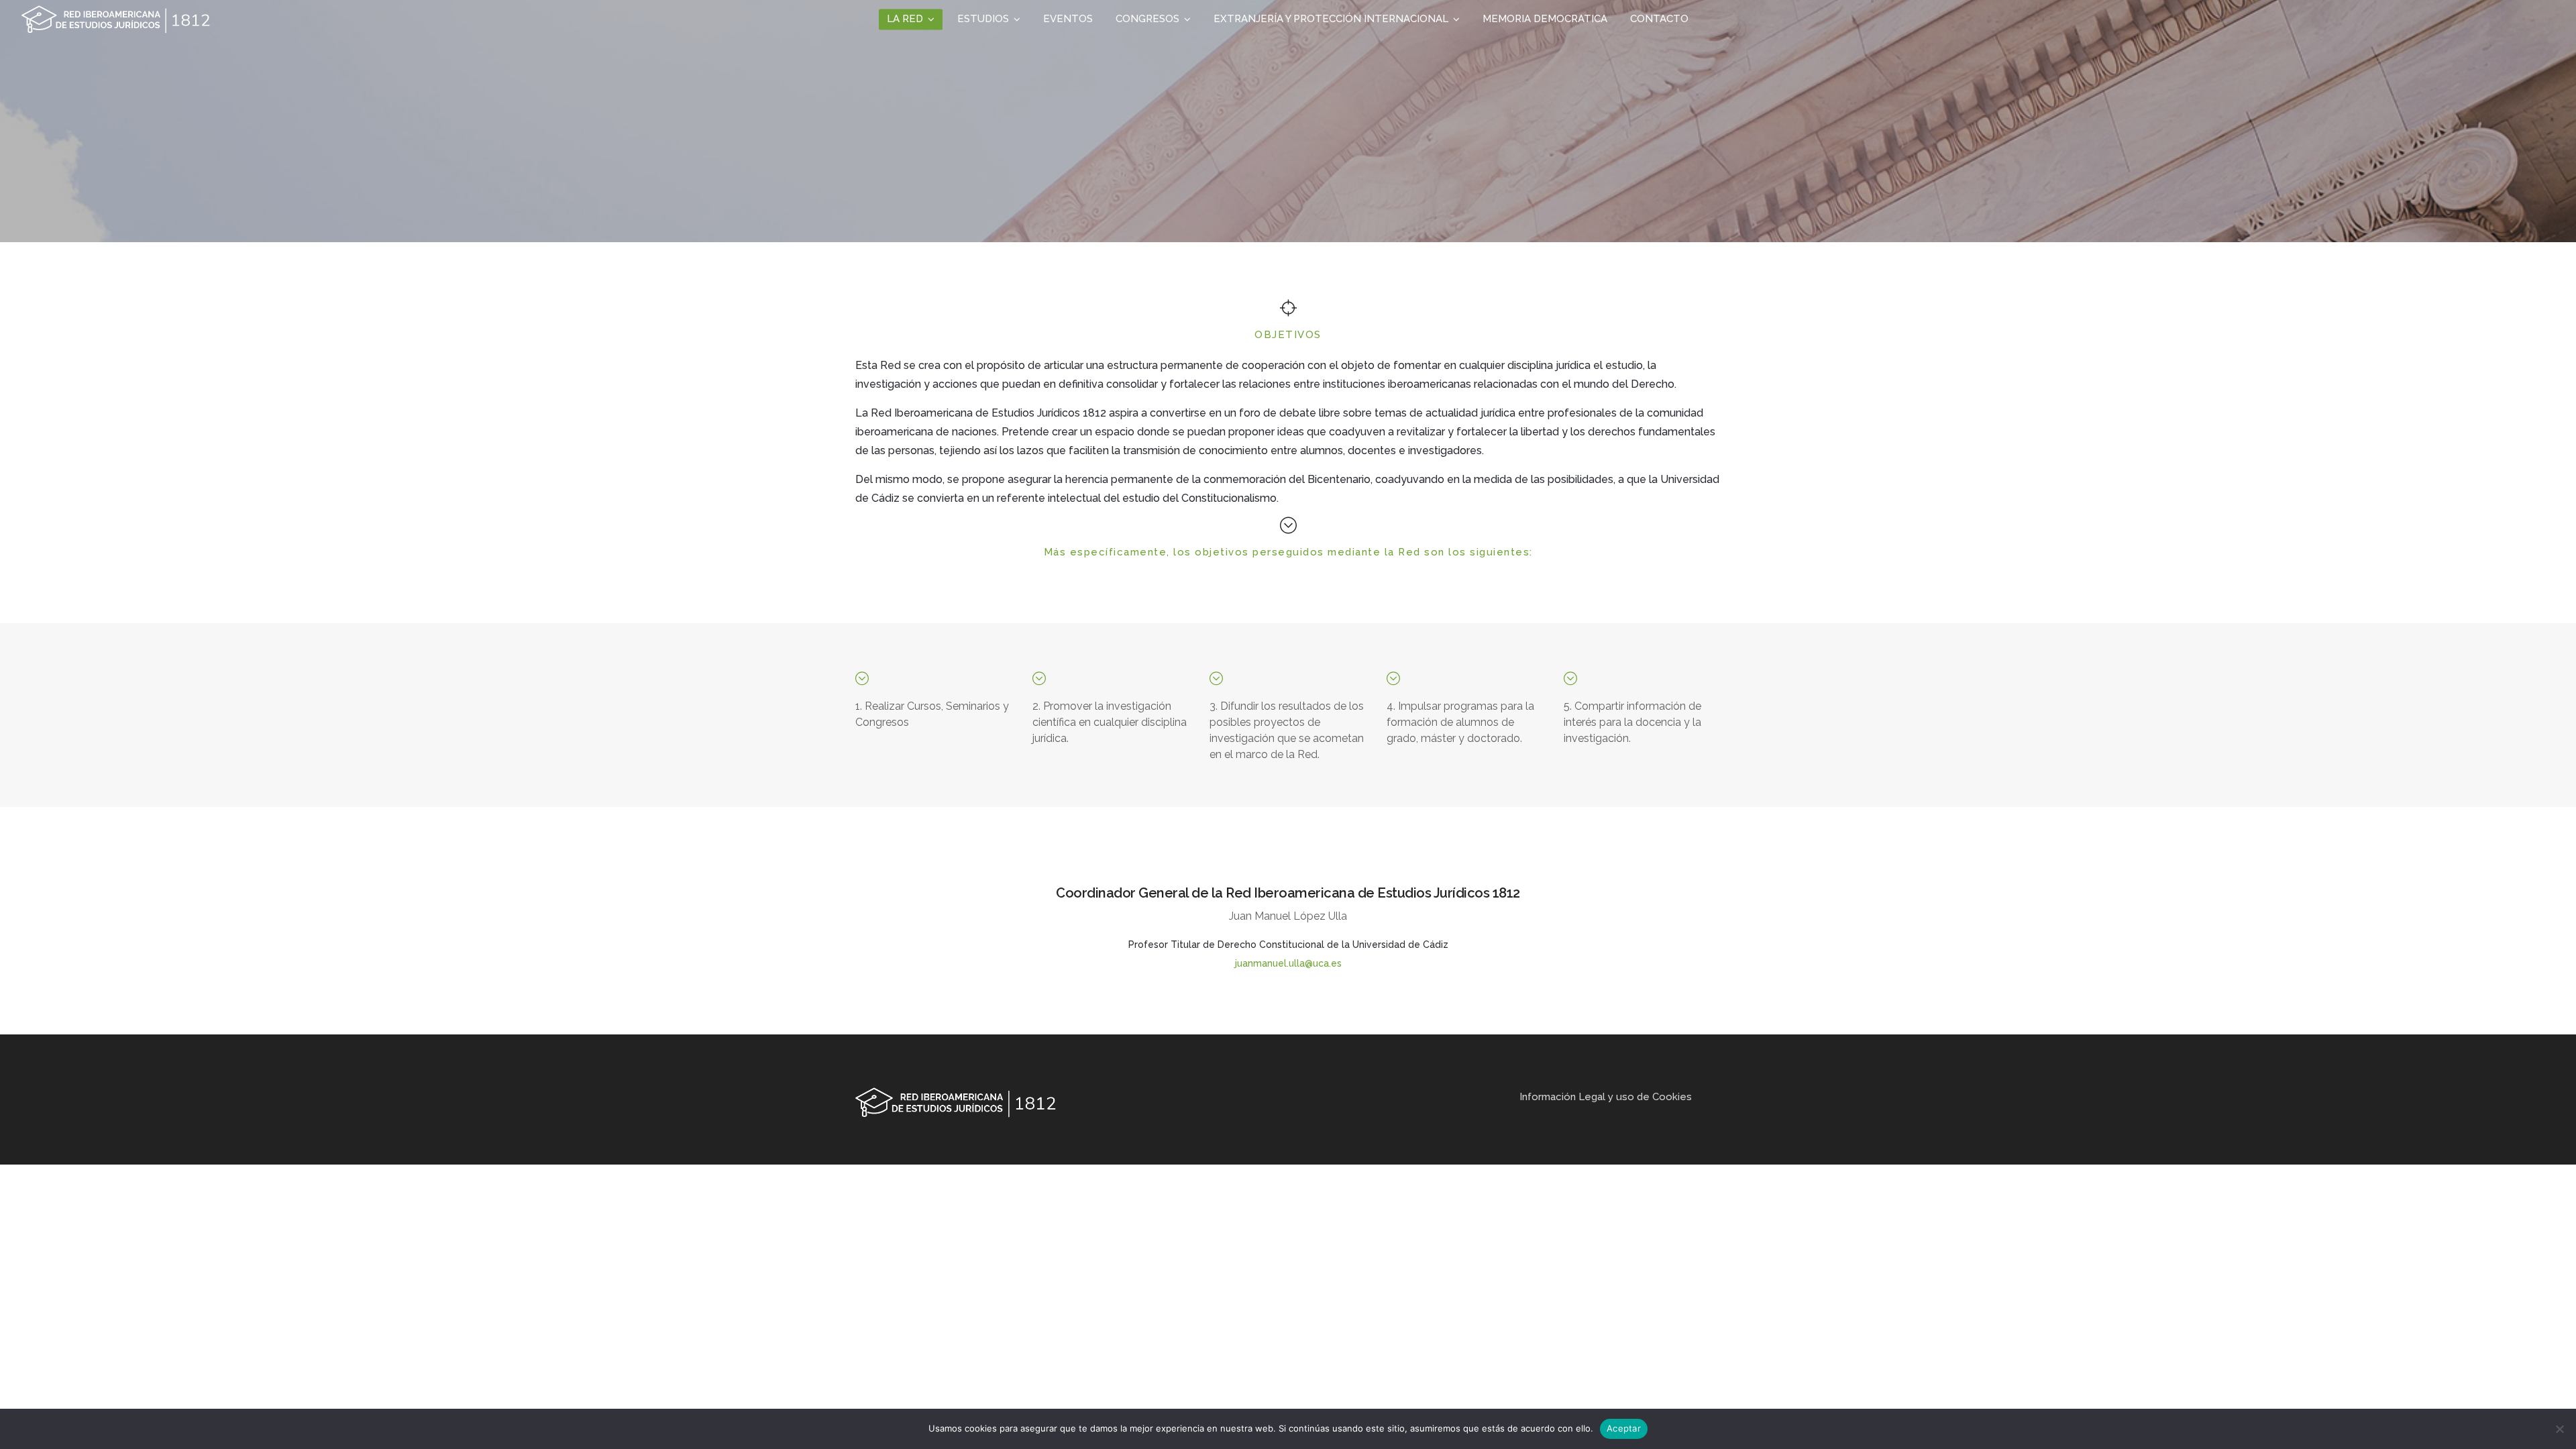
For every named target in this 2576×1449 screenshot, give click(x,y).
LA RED (905, 19)
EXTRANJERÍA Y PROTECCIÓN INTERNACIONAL (1331, 19)
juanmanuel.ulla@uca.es (1288, 963)
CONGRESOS (1147, 19)
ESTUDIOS (983, 19)
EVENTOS (1068, 19)
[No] (2559, 1429)
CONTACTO (1659, 19)
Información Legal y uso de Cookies (1606, 1097)
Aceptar (1624, 1428)
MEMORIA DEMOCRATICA (1545, 19)
